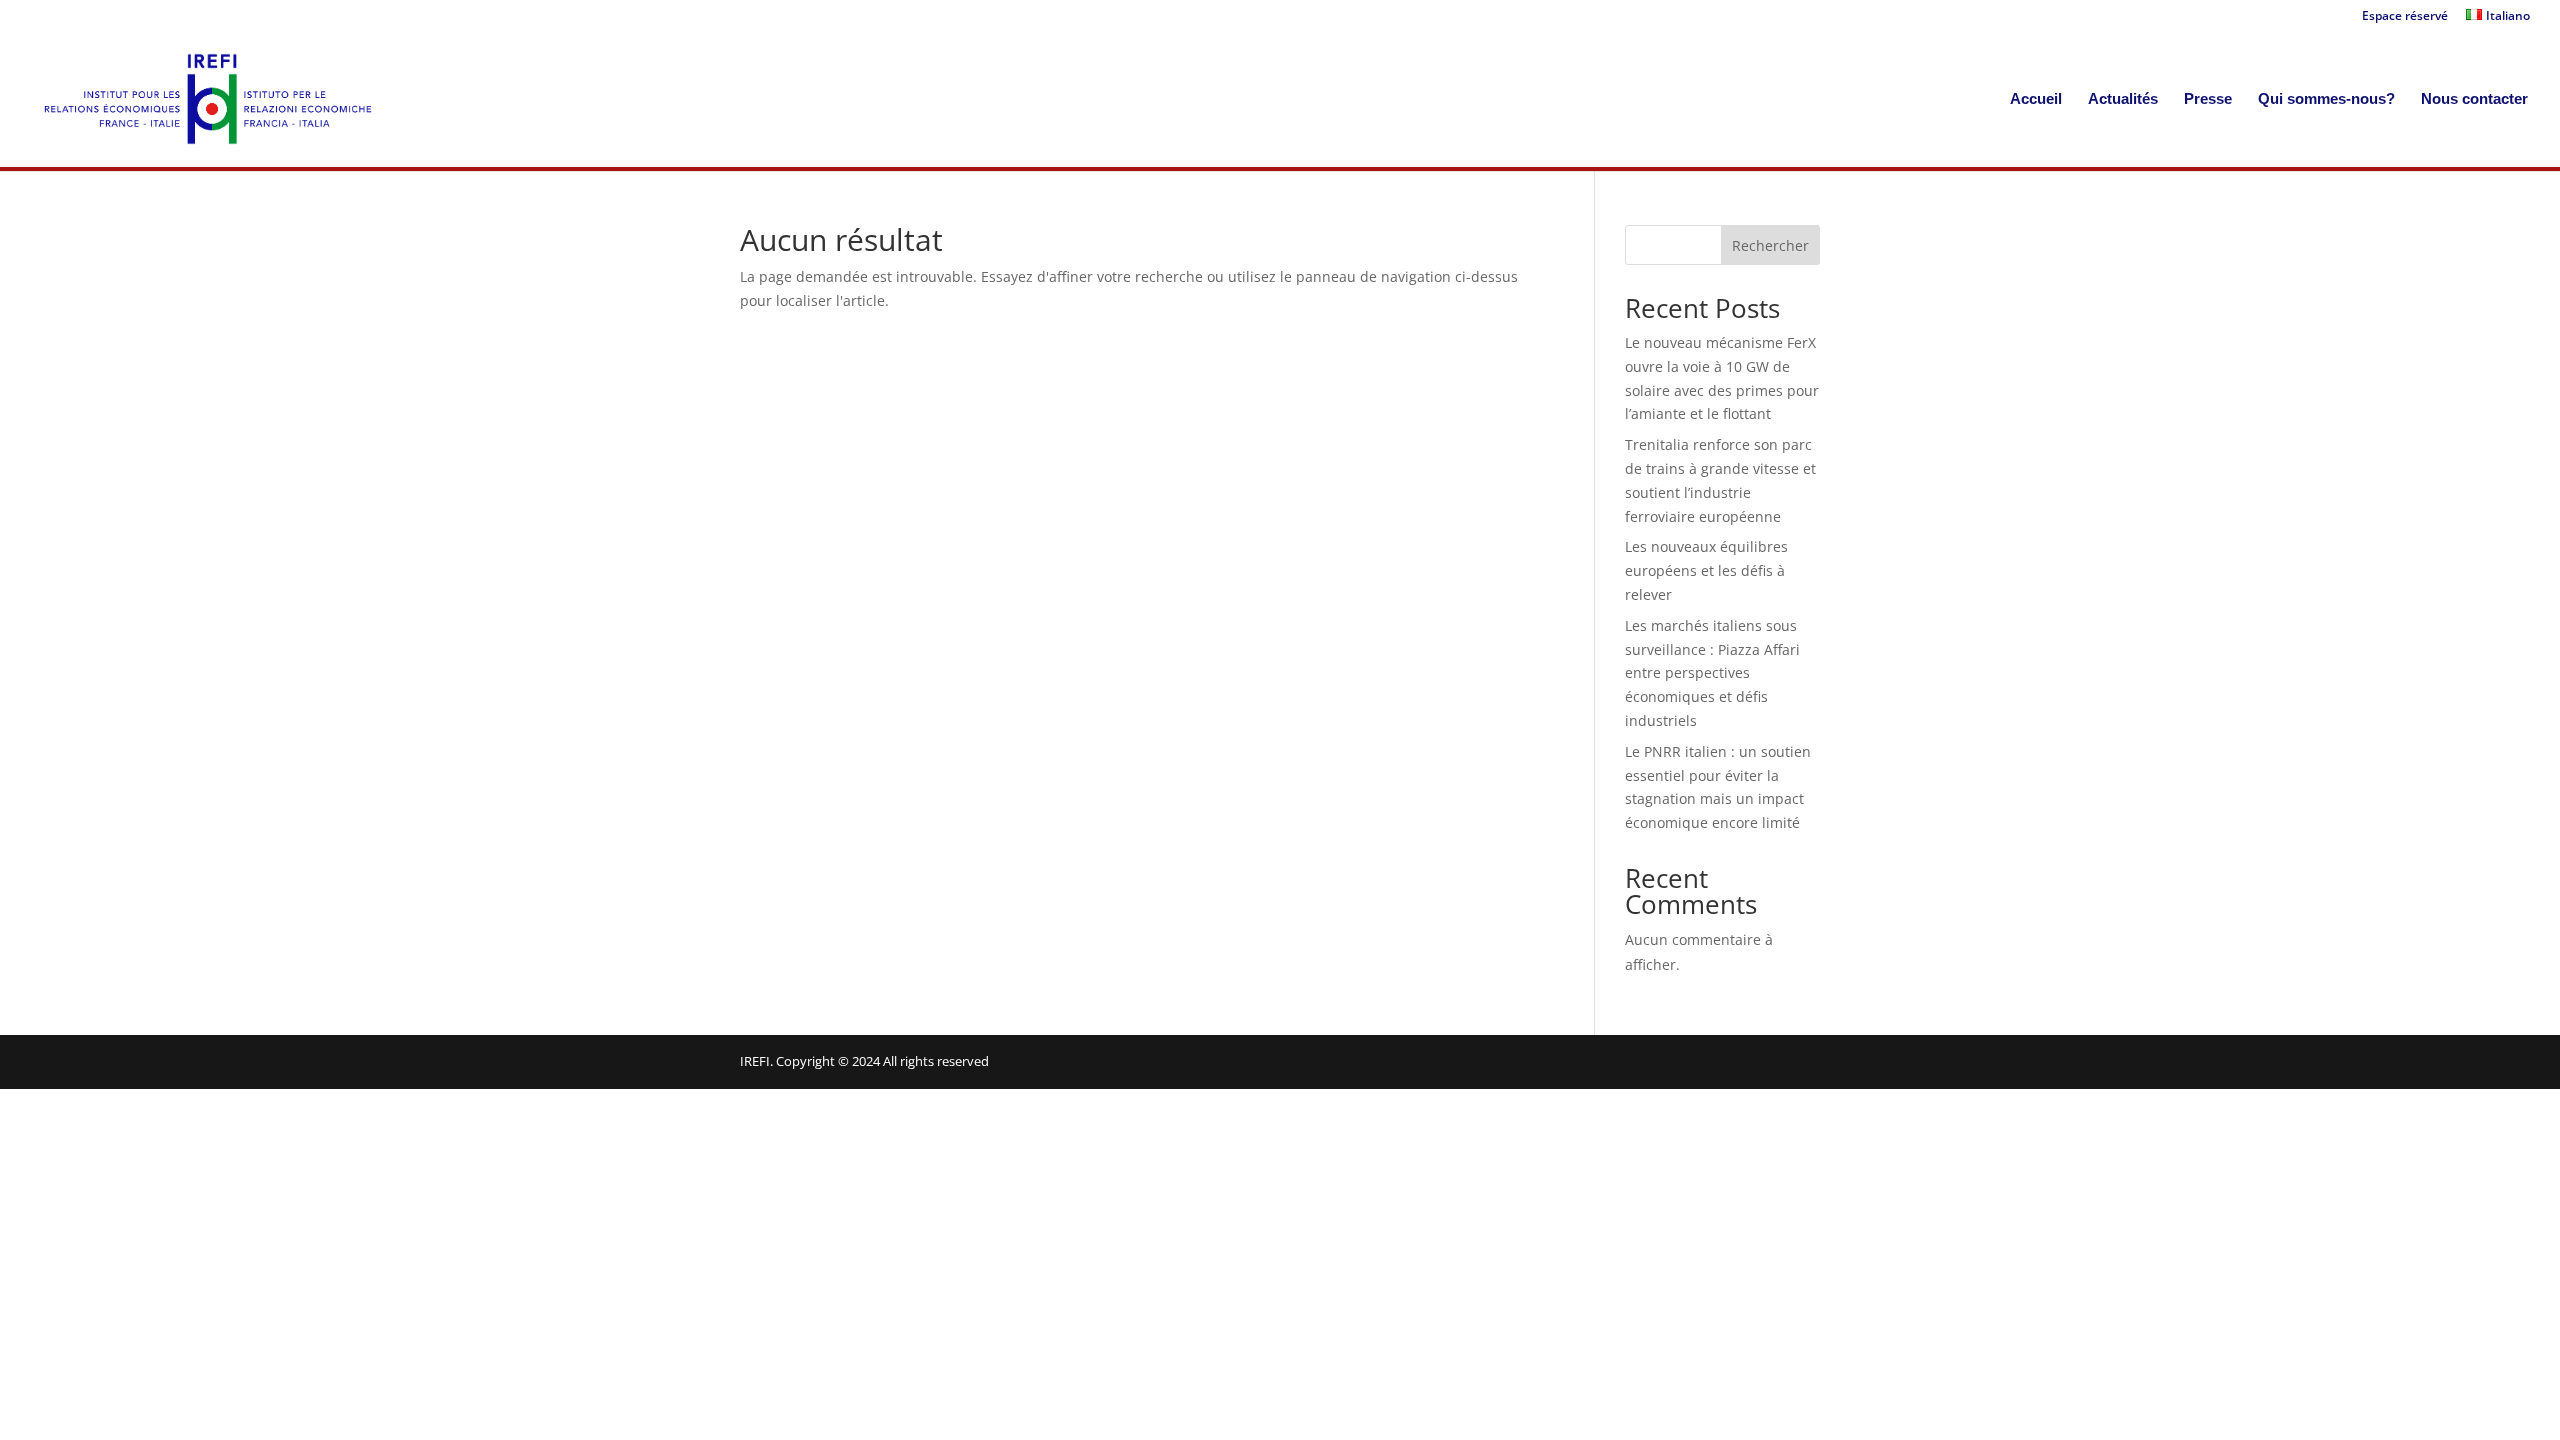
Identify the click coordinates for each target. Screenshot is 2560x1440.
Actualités (2123, 99)
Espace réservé (2405, 17)
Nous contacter (2474, 99)
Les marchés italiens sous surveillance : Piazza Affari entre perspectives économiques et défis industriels (1712, 673)
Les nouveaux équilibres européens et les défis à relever (1706, 570)
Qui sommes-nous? (2326, 99)
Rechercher (1770, 245)
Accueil (2036, 99)
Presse (2208, 99)
